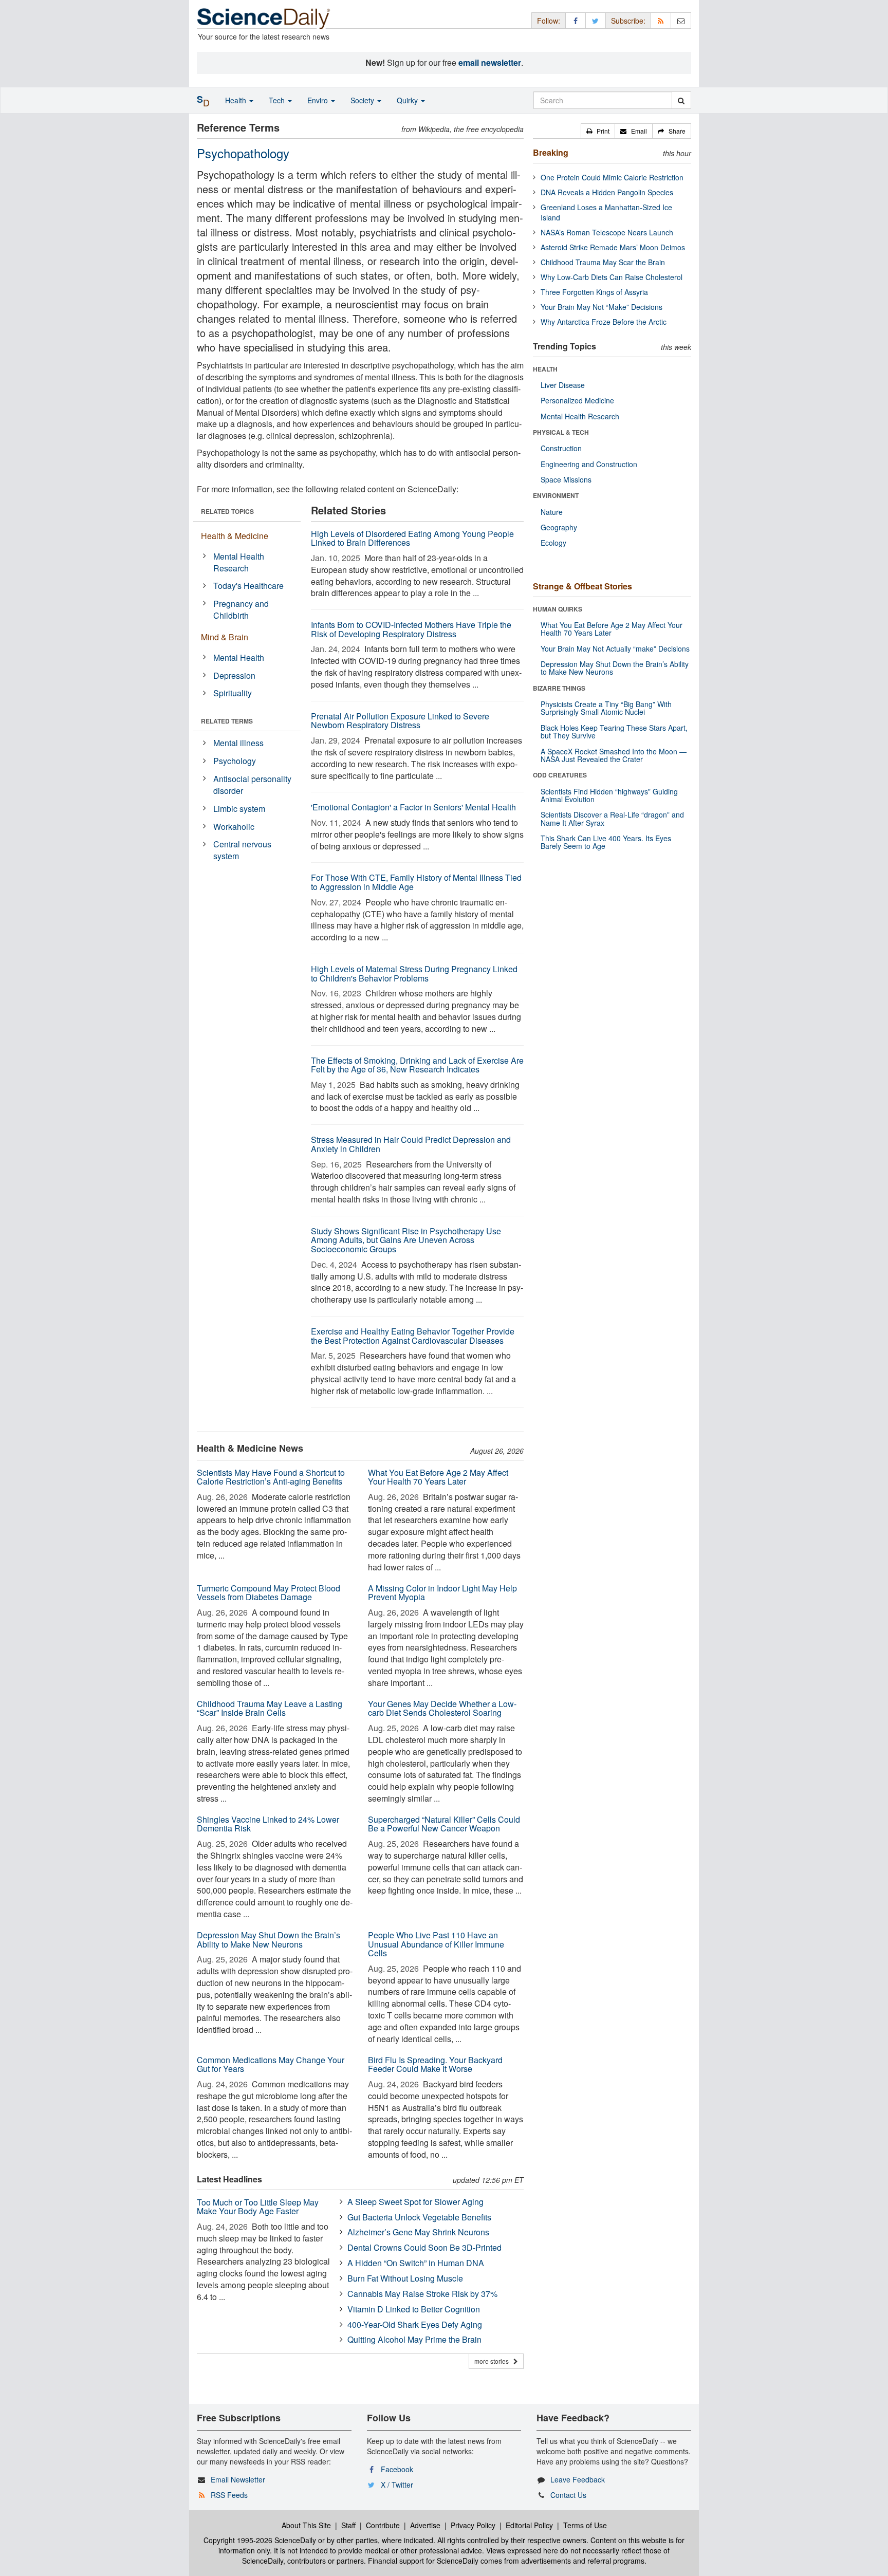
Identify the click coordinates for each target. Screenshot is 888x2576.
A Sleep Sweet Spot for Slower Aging (415, 2202)
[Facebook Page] (576, 20)
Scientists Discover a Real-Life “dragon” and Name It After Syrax (612, 818)
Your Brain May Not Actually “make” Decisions (615, 648)
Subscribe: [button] (628, 21)
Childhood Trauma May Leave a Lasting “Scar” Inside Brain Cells (270, 1708)
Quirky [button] (408, 100)
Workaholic (234, 827)
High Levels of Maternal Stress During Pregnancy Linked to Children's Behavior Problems (414, 974)
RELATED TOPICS (227, 511)
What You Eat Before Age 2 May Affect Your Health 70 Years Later (438, 1477)
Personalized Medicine (577, 400)
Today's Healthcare (248, 586)
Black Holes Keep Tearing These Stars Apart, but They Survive (614, 731)
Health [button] (237, 100)
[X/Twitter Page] (596, 20)
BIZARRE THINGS (559, 688)
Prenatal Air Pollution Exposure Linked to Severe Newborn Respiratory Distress (400, 721)
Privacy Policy (473, 2525)
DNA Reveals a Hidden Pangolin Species (607, 192)
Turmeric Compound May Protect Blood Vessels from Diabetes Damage (269, 1593)
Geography (559, 527)
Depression (234, 675)
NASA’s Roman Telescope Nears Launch (607, 232)
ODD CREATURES (560, 775)
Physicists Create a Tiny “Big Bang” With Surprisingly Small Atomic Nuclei (606, 708)
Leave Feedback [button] (578, 2479)
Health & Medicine (235, 536)
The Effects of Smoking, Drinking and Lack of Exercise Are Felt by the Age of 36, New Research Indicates (417, 1065)
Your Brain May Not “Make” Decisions (602, 307)
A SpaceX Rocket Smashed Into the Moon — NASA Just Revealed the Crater (614, 755)
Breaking (551, 152)
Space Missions (566, 479)
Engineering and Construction (589, 464)
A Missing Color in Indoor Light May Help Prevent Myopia (442, 1593)
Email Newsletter (238, 2479)
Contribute (383, 2525)
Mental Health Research (239, 562)
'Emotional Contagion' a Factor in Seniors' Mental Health (413, 807)
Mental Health (239, 657)
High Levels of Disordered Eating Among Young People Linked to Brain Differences (412, 538)
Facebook (397, 2469)
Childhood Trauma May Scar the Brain (603, 262)
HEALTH (545, 369)
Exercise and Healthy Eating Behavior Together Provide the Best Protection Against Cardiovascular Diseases (413, 1336)
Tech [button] (278, 100)
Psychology (235, 761)
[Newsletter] (681, 20)
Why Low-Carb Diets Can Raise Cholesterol (612, 277)
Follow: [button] (549, 21)
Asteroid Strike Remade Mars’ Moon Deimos (613, 247)
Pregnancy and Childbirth (241, 609)
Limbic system (239, 809)
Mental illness (238, 743)
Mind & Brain (225, 637)
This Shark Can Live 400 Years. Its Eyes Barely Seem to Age (606, 842)
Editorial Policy (529, 2525)
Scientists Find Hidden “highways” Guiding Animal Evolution (609, 795)
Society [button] (363, 100)
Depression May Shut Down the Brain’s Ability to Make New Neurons (269, 1940)
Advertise (425, 2525)
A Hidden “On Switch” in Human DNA (416, 2263)
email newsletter (490, 62)
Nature (552, 512)
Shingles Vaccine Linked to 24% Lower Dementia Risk (268, 1824)
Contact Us (568, 2495)
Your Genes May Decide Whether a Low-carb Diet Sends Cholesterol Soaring (442, 1708)
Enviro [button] (319, 100)
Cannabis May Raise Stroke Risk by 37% (422, 2294)
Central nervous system (242, 850)
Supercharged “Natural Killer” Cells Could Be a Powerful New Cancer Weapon (444, 1824)
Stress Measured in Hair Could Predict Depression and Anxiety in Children (411, 1144)
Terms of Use (585, 2525)
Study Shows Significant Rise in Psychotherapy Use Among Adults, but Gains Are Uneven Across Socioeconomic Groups (406, 1240)
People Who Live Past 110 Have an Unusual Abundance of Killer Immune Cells (436, 1944)
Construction (561, 448)
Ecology (553, 543)
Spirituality (233, 693)
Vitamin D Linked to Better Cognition (414, 2309)
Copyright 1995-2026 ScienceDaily (260, 2540)
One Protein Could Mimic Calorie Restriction (612, 177)
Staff (348, 2525)
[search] (681, 100)
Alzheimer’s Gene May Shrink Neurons (418, 2232)
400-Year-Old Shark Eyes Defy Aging (415, 2324)
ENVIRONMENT (556, 495)
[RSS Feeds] (661, 20)
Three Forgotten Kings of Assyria (594, 292)
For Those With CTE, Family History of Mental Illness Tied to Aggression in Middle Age (416, 882)
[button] (598, 131)
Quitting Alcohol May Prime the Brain (414, 2339)
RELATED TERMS (227, 721)
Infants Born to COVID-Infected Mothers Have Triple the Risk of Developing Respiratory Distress (411, 629)
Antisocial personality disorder (252, 785)
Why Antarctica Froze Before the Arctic (604, 322)
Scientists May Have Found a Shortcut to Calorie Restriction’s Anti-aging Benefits (271, 1477)
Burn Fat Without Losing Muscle (405, 2278)
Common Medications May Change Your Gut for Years (271, 2064)
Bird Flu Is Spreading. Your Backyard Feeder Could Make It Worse (435, 2064)
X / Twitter (397, 2485)
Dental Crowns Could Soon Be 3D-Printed (424, 2247)
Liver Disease (563, 385)
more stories (494, 2361)
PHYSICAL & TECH (561, 432)
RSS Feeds (229, 2495)
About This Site (306, 2525)
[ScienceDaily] (264, 18)
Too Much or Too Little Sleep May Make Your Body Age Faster (258, 2207)
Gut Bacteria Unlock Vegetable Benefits (419, 2217)
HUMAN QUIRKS (558, 609)
